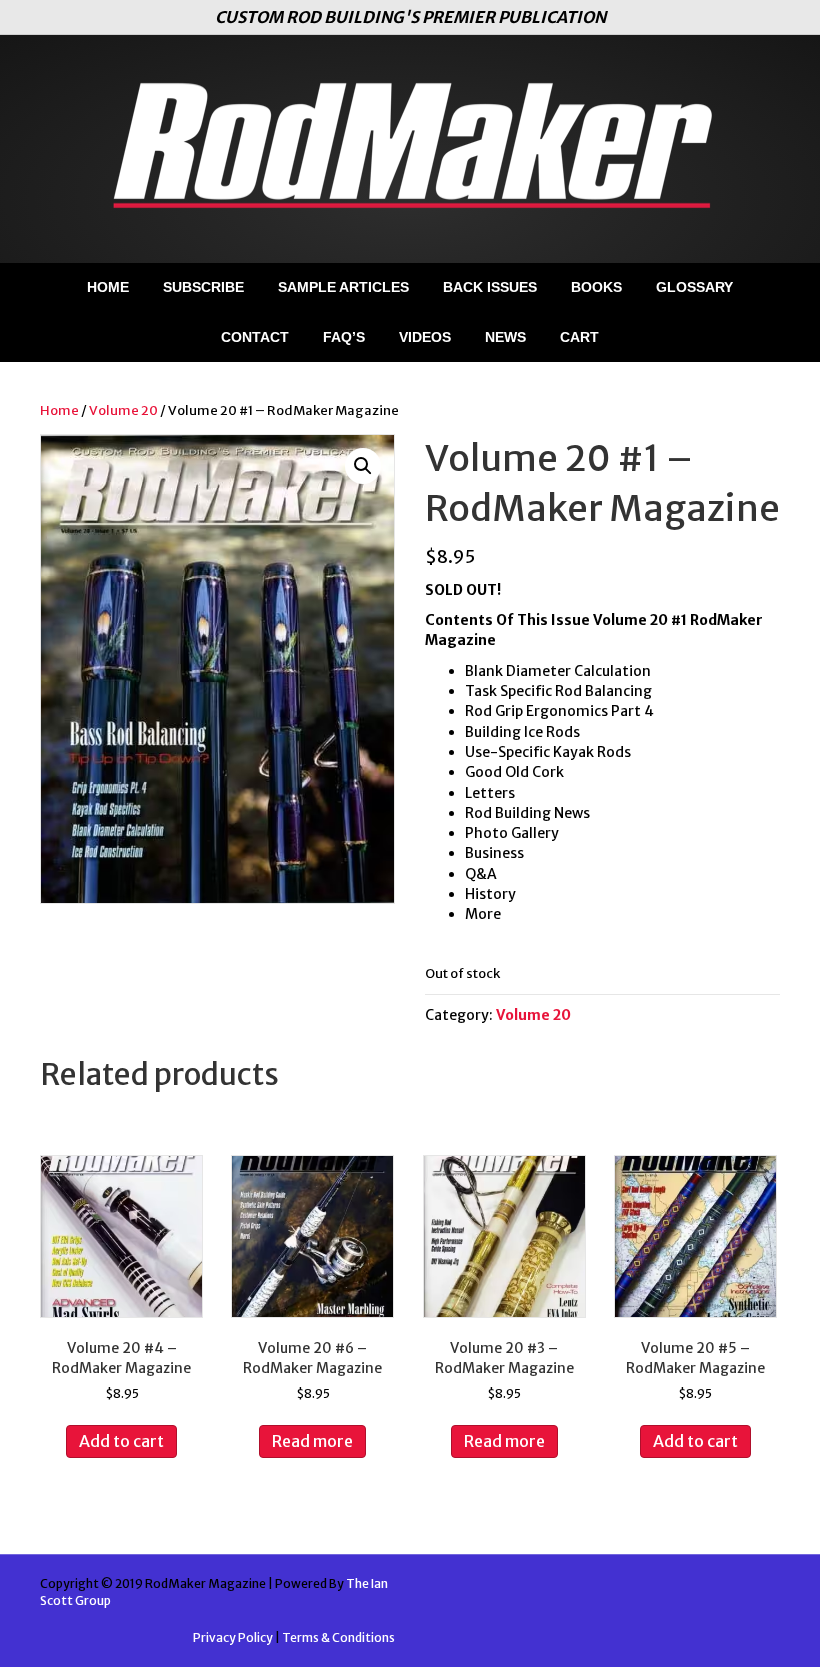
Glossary (694, 287)
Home (108, 287)
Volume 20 (123, 410)
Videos (425, 337)
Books (596, 287)
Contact (255, 337)
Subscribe (203, 287)
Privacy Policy (233, 1637)
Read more (312, 1441)
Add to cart (121, 1441)
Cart (579, 337)
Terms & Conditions (338, 1637)
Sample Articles (343, 287)
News (505, 337)
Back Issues (490, 287)
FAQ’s (344, 337)
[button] (363, 466)
